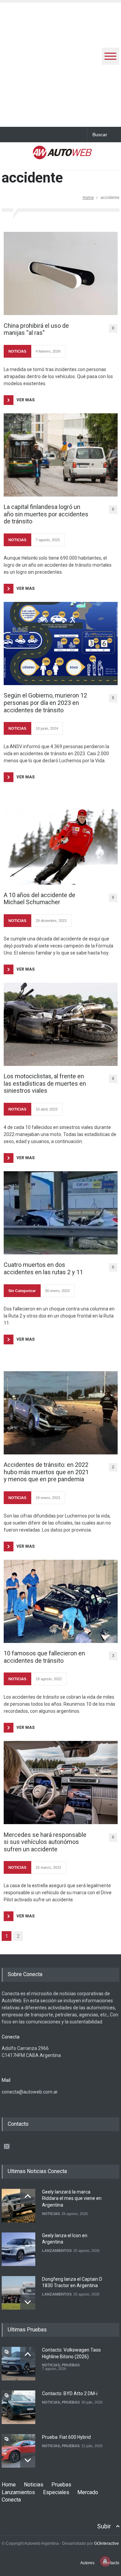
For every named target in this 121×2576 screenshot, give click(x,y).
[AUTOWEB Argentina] (62, 155)
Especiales (56, 2492)
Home (88, 198)
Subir (104, 2526)
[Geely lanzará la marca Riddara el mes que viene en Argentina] (18, 2206)
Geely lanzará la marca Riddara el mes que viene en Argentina (72, 2198)
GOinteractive (107, 2543)
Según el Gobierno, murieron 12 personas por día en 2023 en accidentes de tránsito (45, 703)
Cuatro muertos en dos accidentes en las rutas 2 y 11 (43, 1268)
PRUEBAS (71, 2365)
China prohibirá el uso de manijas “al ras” (36, 329)
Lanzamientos (18, 2492)
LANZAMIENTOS (57, 2251)
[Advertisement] (61, 63)
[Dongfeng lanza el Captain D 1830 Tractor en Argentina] (18, 2293)
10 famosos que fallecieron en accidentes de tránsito (44, 1657)
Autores (87, 2563)
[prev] (28, 2196)
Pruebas (61, 2485)
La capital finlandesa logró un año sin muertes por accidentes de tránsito (46, 514)
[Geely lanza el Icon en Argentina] (18, 2249)
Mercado (88, 2492)
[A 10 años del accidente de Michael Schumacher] (61, 847)
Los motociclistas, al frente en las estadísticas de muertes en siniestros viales (45, 1083)
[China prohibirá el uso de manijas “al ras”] (61, 273)
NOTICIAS (17, 351)
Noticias (34, 2485)
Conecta (11, 2500)
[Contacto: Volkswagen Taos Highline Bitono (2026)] (18, 2364)
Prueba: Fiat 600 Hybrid (66, 2437)
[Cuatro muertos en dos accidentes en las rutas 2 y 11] (61, 1213)
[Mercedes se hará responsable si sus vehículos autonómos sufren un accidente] (61, 1783)
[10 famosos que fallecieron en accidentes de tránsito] (61, 1601)
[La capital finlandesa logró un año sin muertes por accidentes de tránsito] (61, 455)
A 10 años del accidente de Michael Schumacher (39, 899)
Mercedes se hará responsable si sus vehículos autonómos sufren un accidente (45, 1842)
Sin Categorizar (22, 1291)
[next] (28, 2302)
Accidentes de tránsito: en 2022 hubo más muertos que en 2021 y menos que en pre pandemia (46, 1472)
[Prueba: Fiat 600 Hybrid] (18, 2451)
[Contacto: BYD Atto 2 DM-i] (18, 2407)
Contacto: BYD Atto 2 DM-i (70, 2393)
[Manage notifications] (105, 2561)
